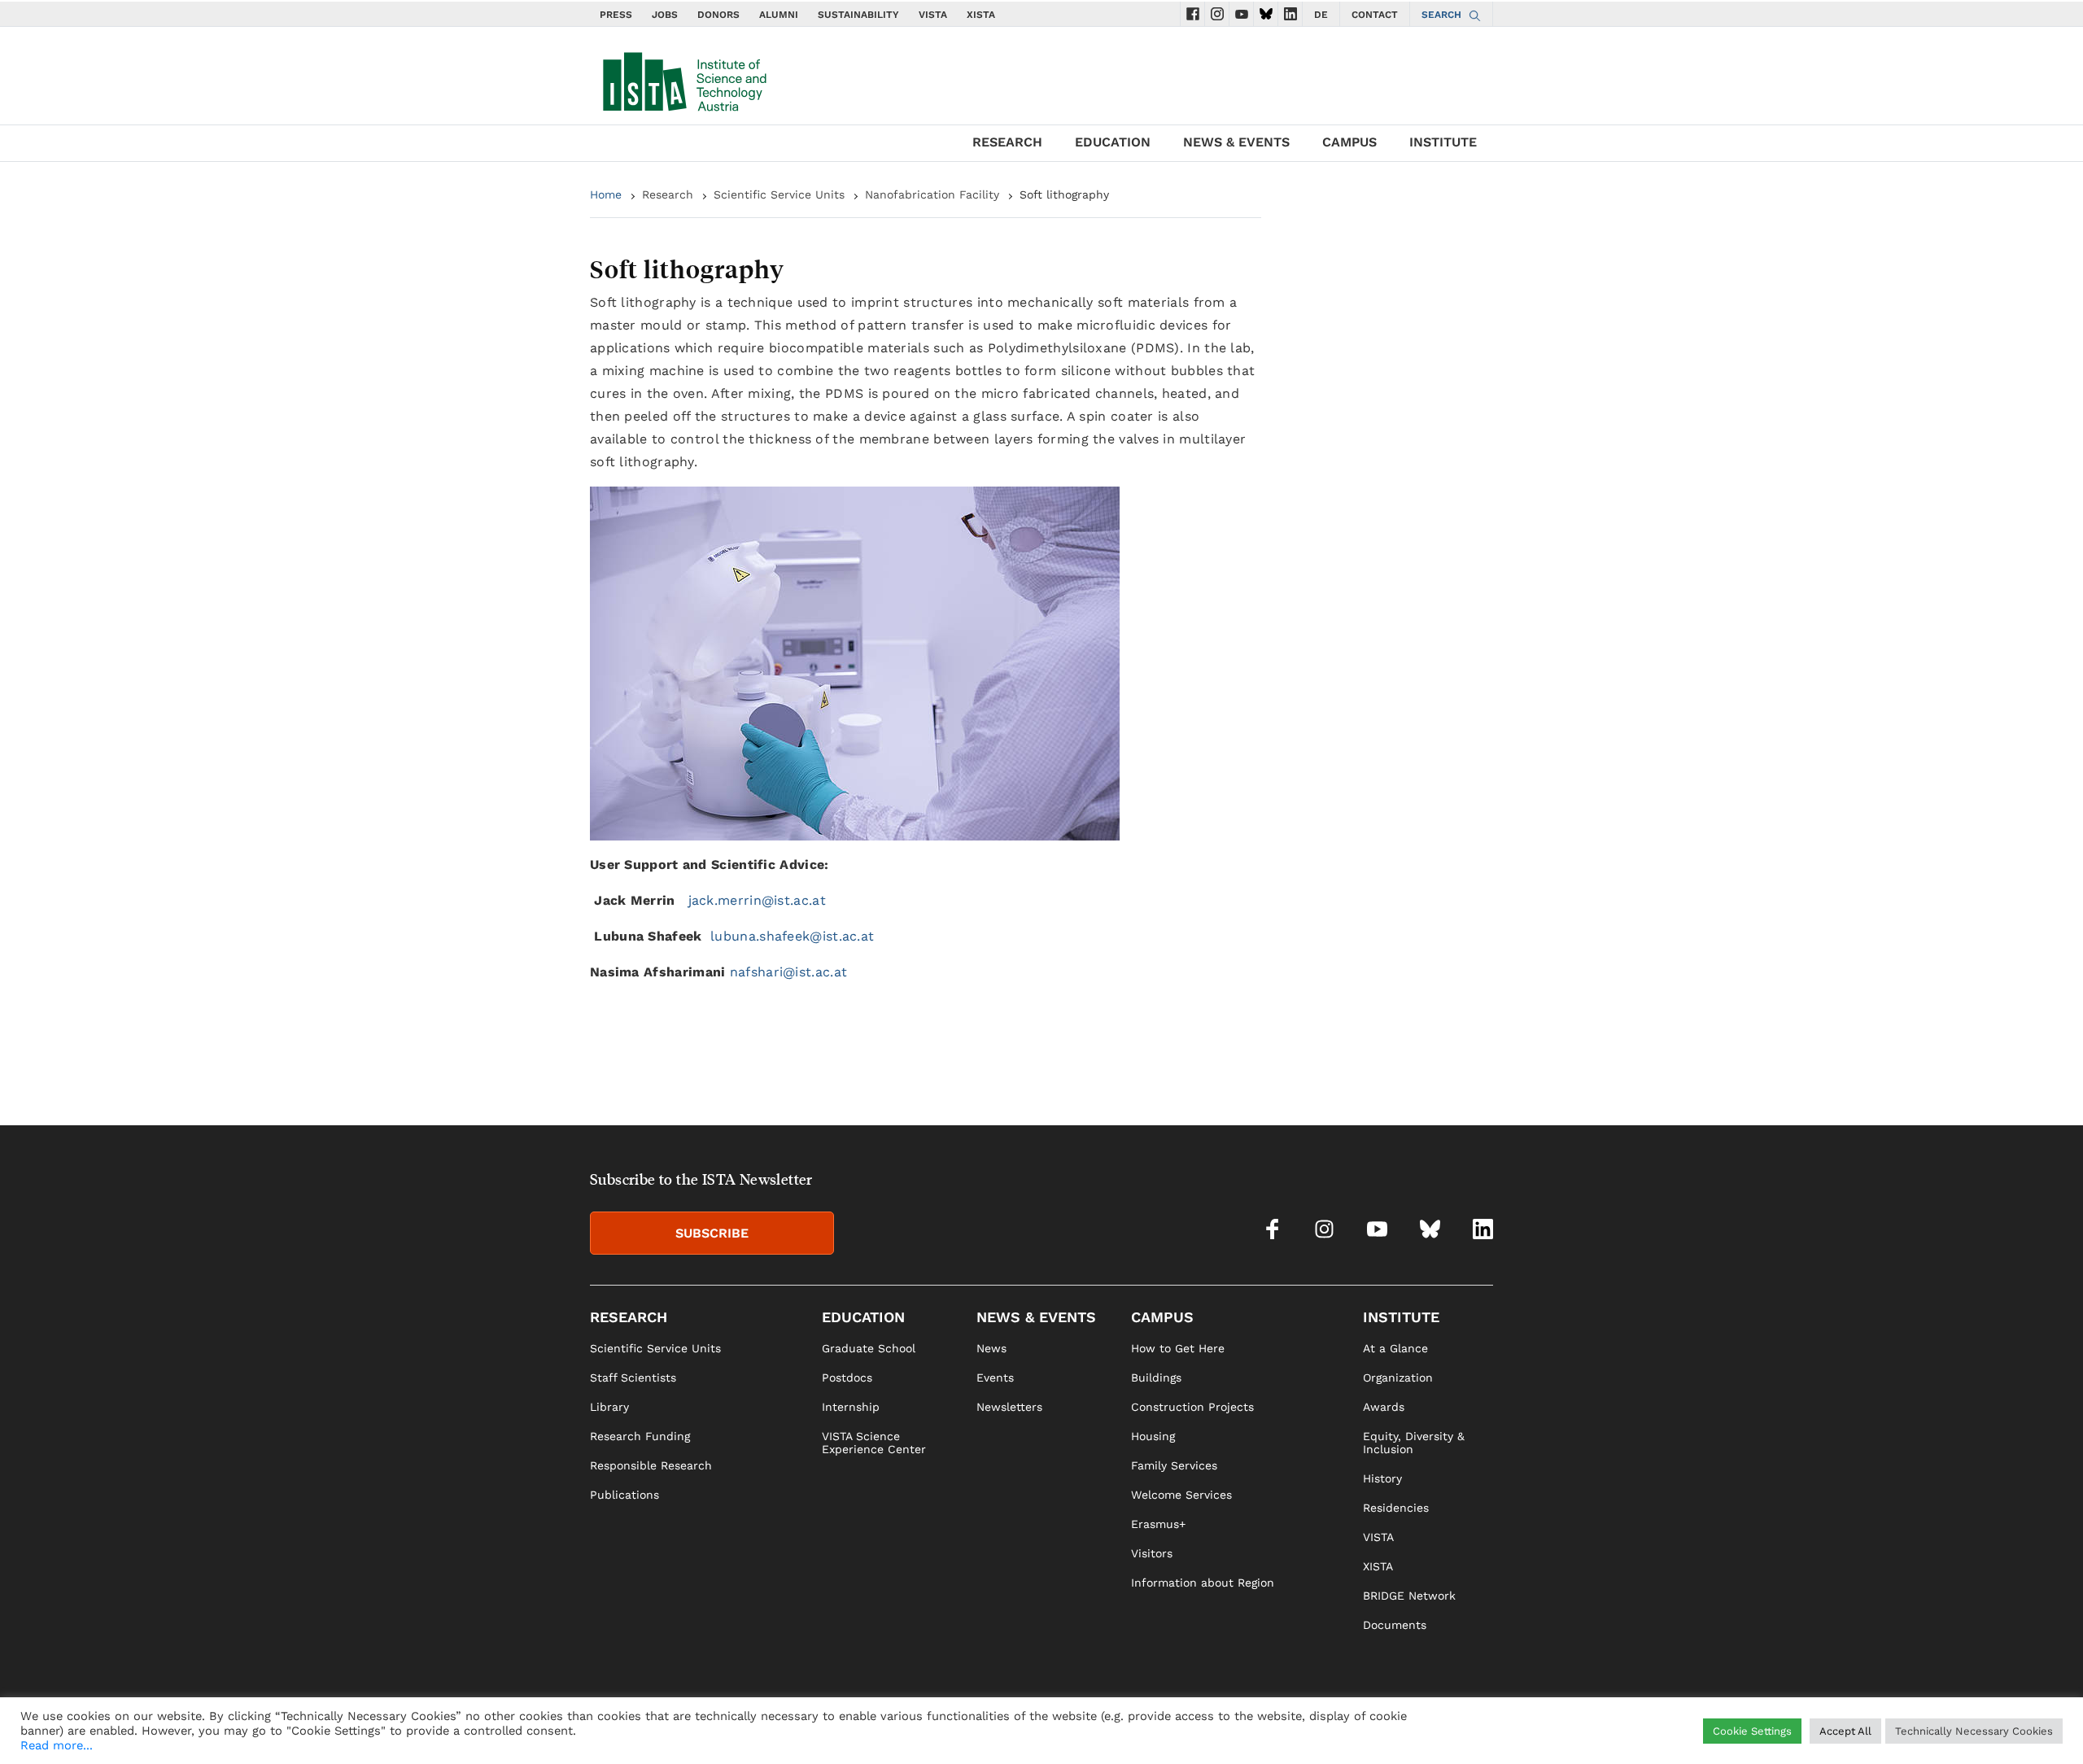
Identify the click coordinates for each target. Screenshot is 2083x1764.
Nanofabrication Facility (932, 194)
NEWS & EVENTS (1236, 142)
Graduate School (869, 1348)
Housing (1153, 1436)
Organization (1398, 1378)
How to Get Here (1178, 1348)
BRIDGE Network (1409, 1596)
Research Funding (640, 1436)
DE (1321, 15)
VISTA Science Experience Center (874, 1443)
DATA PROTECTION (1409, 1728)
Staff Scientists (633, 1378)
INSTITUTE (1443, 142)
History (1382, 1478)
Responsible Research (651, 1465)
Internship (851, 1407)
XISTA (981, 15)
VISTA (933, 15)
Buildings (1156, 1378)
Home (606, 194)
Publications (624, 1495)
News (991, 1348)
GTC (1482, 1728)
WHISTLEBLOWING (1201, 1728)
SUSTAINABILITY (858, 15)
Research (668, 194)
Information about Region (1203, 1583)
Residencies (1396, 1508)
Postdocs (847, 1378)
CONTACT (1375, 15)
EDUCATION (1113, 142)
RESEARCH (1007, 142)
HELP (1277, 1728)
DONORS (718, 15)
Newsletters (1009, 1407)
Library (609, 1407)
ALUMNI (779, 15)
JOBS (665, 15)
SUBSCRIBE (712, 1233)
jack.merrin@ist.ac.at (757, 900)
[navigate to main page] (683, 78)
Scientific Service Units (779, 194)
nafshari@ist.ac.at (788, 972)
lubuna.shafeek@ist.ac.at (792, 936)
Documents (1395, 1625)
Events (995, 1378)
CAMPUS (1349, 142)
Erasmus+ (1158, 1524)
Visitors (1152, 1553)
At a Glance (1395, 1348)
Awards (1384, 1407)
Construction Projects (1192, 1407)
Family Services (1174, 1465)
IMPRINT (1325, 1728)
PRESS (616, 15)
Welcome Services (1181, 1495)
